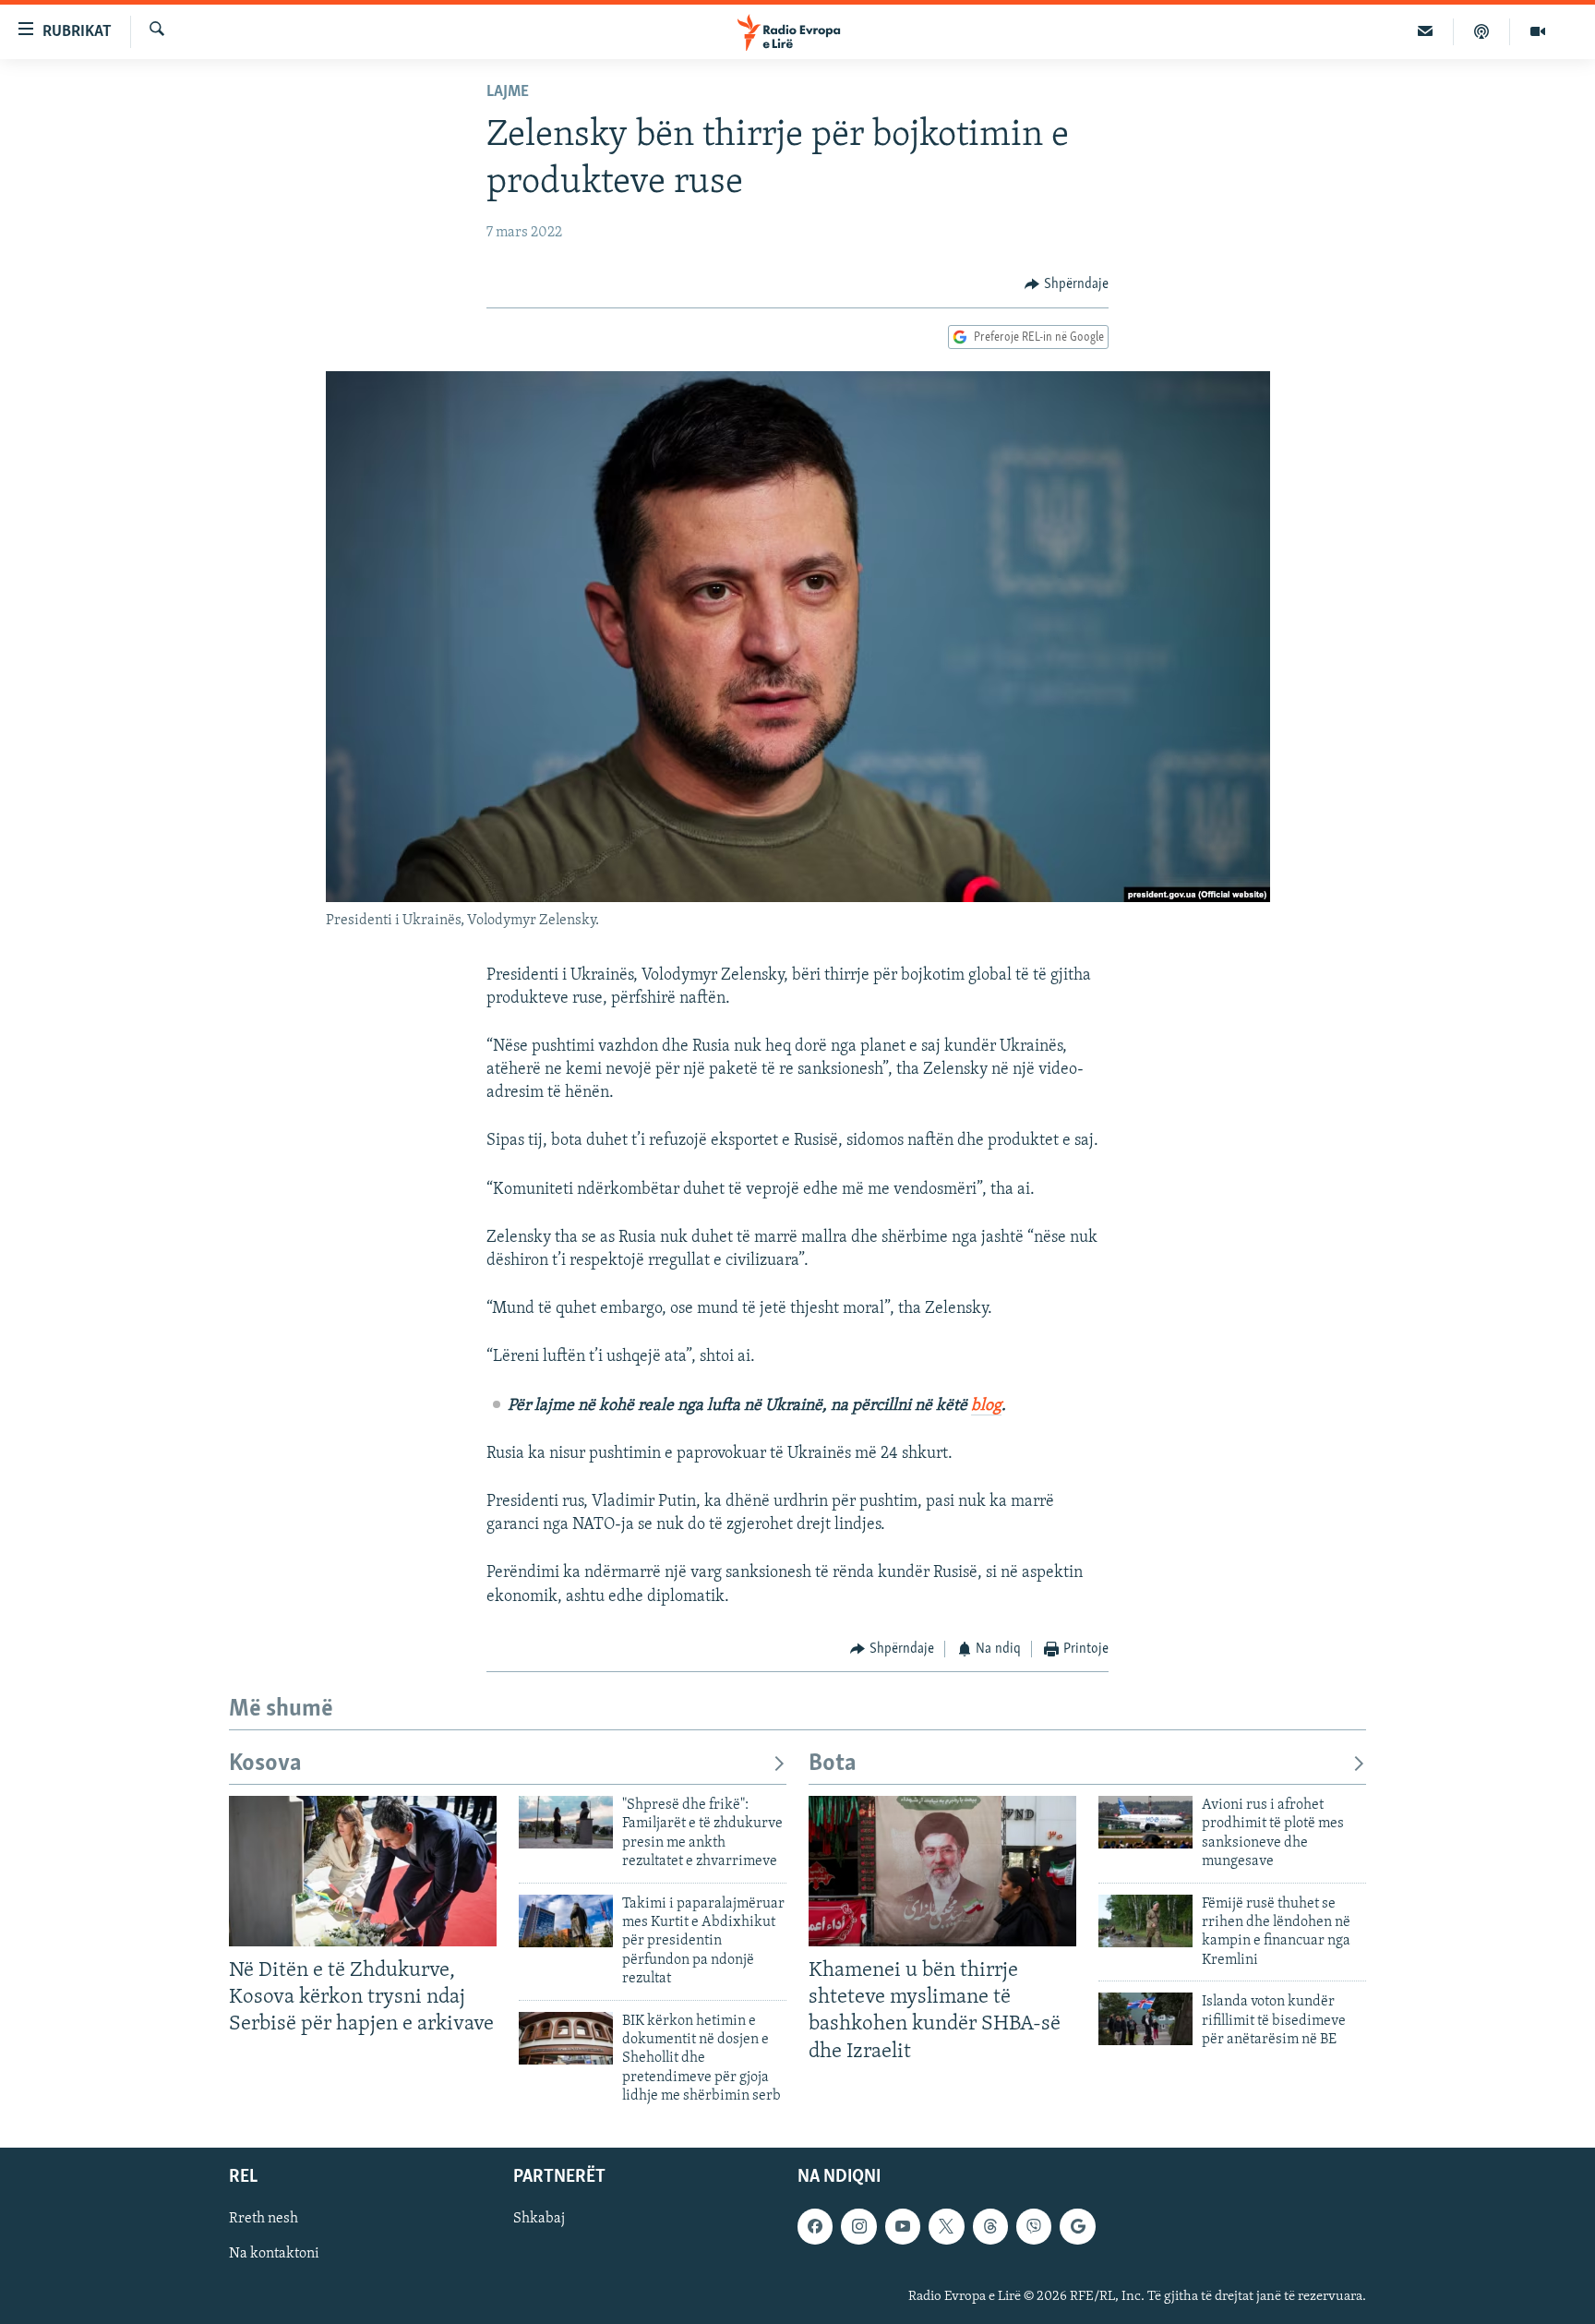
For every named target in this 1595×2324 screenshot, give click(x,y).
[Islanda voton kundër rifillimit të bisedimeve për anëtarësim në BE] (1145, 2019)
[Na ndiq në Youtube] (903, 2227)
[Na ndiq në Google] (1077, 2227)
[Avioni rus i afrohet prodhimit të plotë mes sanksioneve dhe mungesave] (1145, 1822)
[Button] (1067, 284)
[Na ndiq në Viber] (1034, 2227)
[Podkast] (1482, 31)
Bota (833, 1764)
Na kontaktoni (274, 2255)
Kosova (265, 1764)
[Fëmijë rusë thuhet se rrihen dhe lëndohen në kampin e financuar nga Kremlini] (1145, 1921)
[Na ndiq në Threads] (990, 2227)
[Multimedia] (1538, 31)
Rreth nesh (264, 2220)
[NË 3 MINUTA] (1426, 31)
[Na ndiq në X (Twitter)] (946, 2227)
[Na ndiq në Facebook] (815, 2227)
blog (986, 1406)
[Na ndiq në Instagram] (858, 2227)
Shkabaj (539, 2220)
